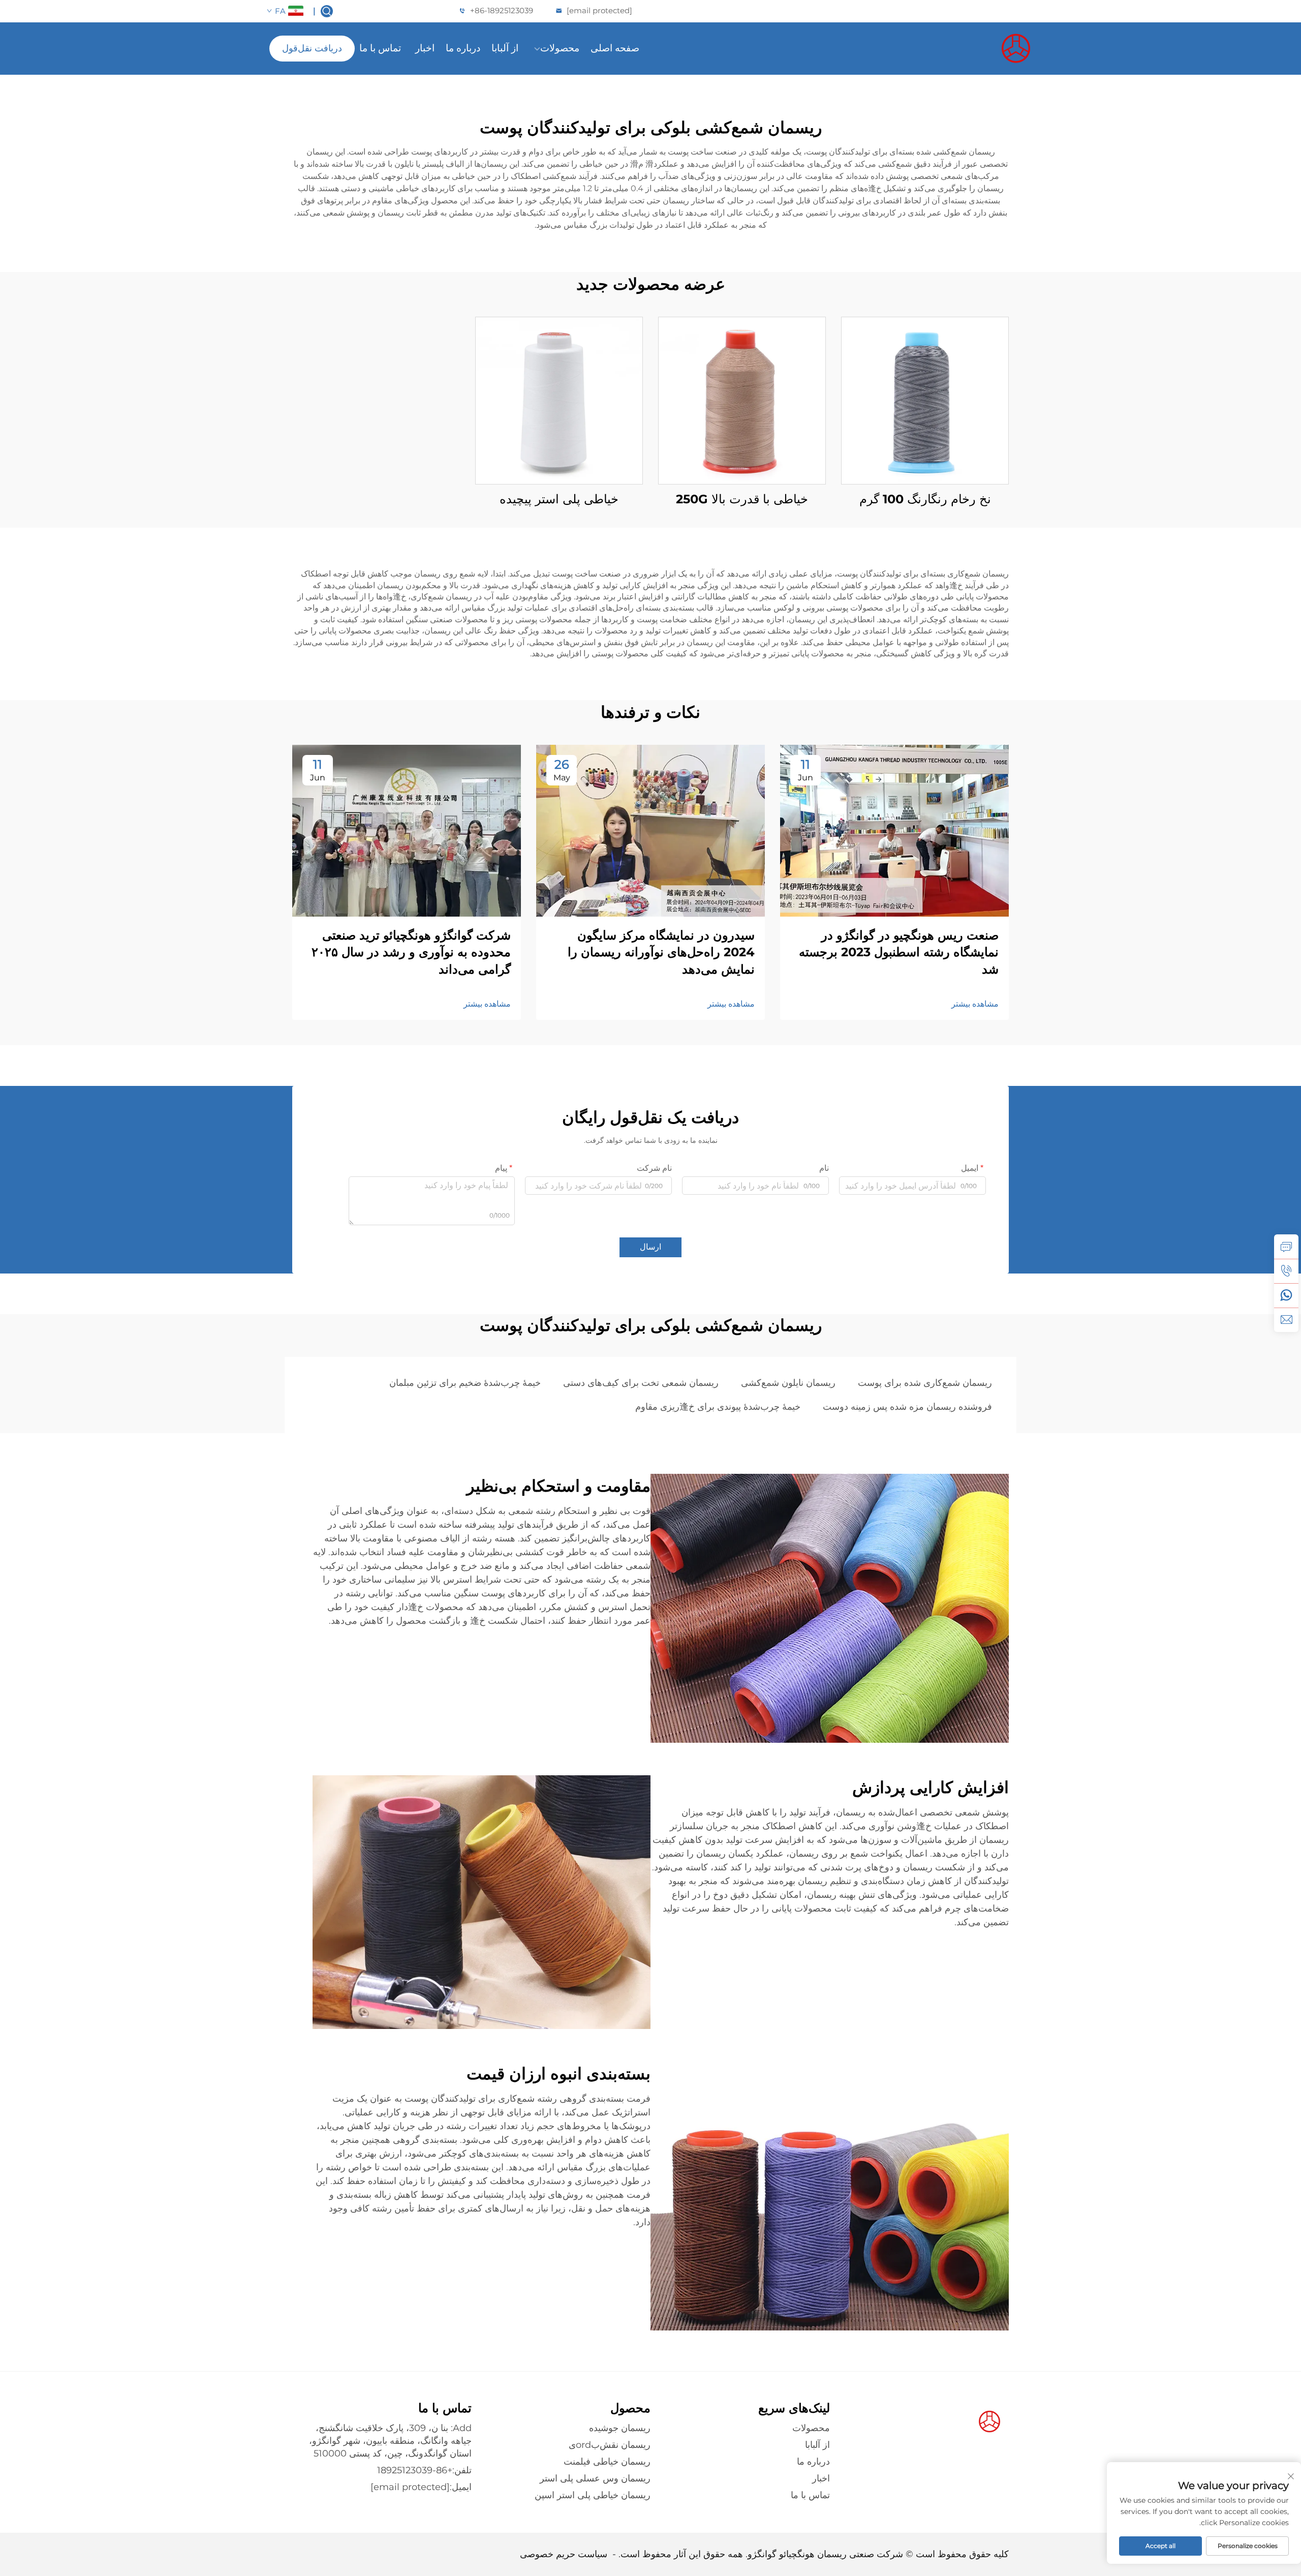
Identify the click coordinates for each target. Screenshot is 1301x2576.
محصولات (560, 48)
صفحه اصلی (615, 48)
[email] (1286, 1320)
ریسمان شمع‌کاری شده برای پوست (925, 1383)
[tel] (1286, 1271)
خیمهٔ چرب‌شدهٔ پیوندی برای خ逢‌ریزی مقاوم (718, 1407)
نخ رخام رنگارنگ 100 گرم (925, 499)
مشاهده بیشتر (975, 1004)
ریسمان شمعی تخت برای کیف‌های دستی (641, 1383)
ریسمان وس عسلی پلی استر (595, 2478)
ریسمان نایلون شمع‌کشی (788, 1383)
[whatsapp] (1286, 1295)
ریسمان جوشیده (620, 2428)
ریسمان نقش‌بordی (610, 2445)
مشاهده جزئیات (925, 400)
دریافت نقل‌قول (312, 48)
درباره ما (463, 48)
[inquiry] (1286, 1247)
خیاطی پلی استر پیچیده (559, 499)
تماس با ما (380, 48)
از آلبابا (505, 48)
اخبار (425, 48)
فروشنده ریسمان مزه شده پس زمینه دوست (907, 1407)
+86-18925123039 (502, 10)
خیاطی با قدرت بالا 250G (742, 499)
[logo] (983, 48)
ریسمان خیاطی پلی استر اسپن (593, 2495)
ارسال (650, 1247)
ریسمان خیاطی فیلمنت (607, 2462)
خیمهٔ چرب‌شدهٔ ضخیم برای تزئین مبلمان (465, 1383)
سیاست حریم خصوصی (564, 2554)
